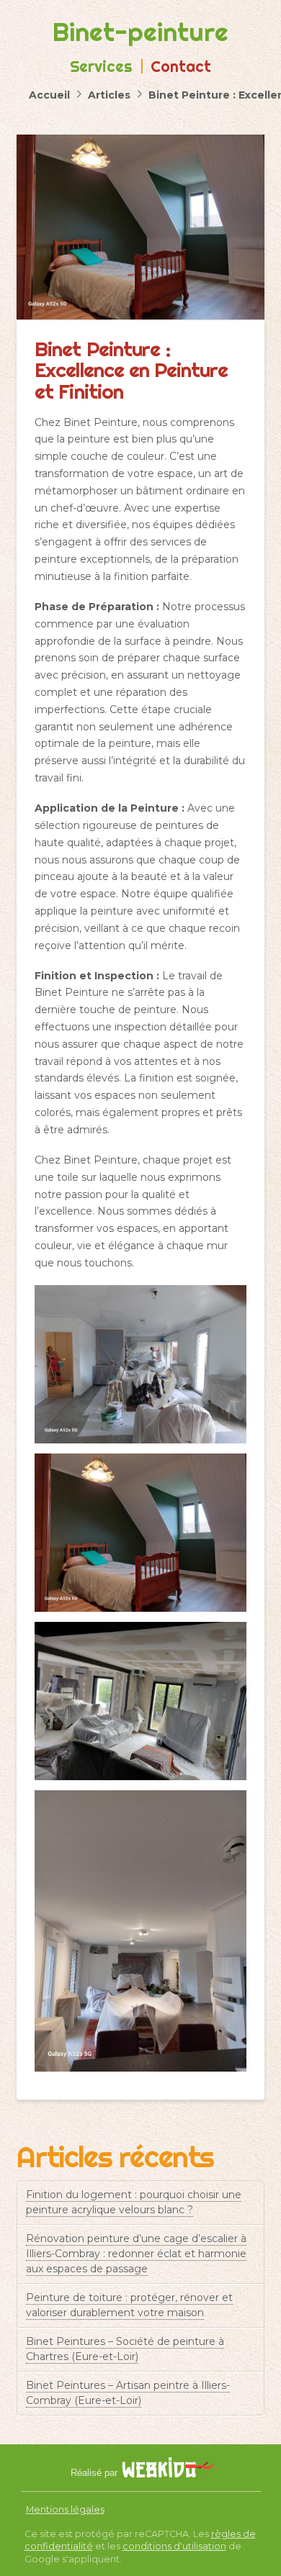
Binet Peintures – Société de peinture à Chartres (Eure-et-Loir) (125, 2349)
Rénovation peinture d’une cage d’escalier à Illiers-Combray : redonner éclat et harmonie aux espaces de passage (136, 2254)
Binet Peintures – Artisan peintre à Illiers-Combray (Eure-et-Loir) (128, 2393)
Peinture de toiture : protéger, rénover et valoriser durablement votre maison (129, 2305)
